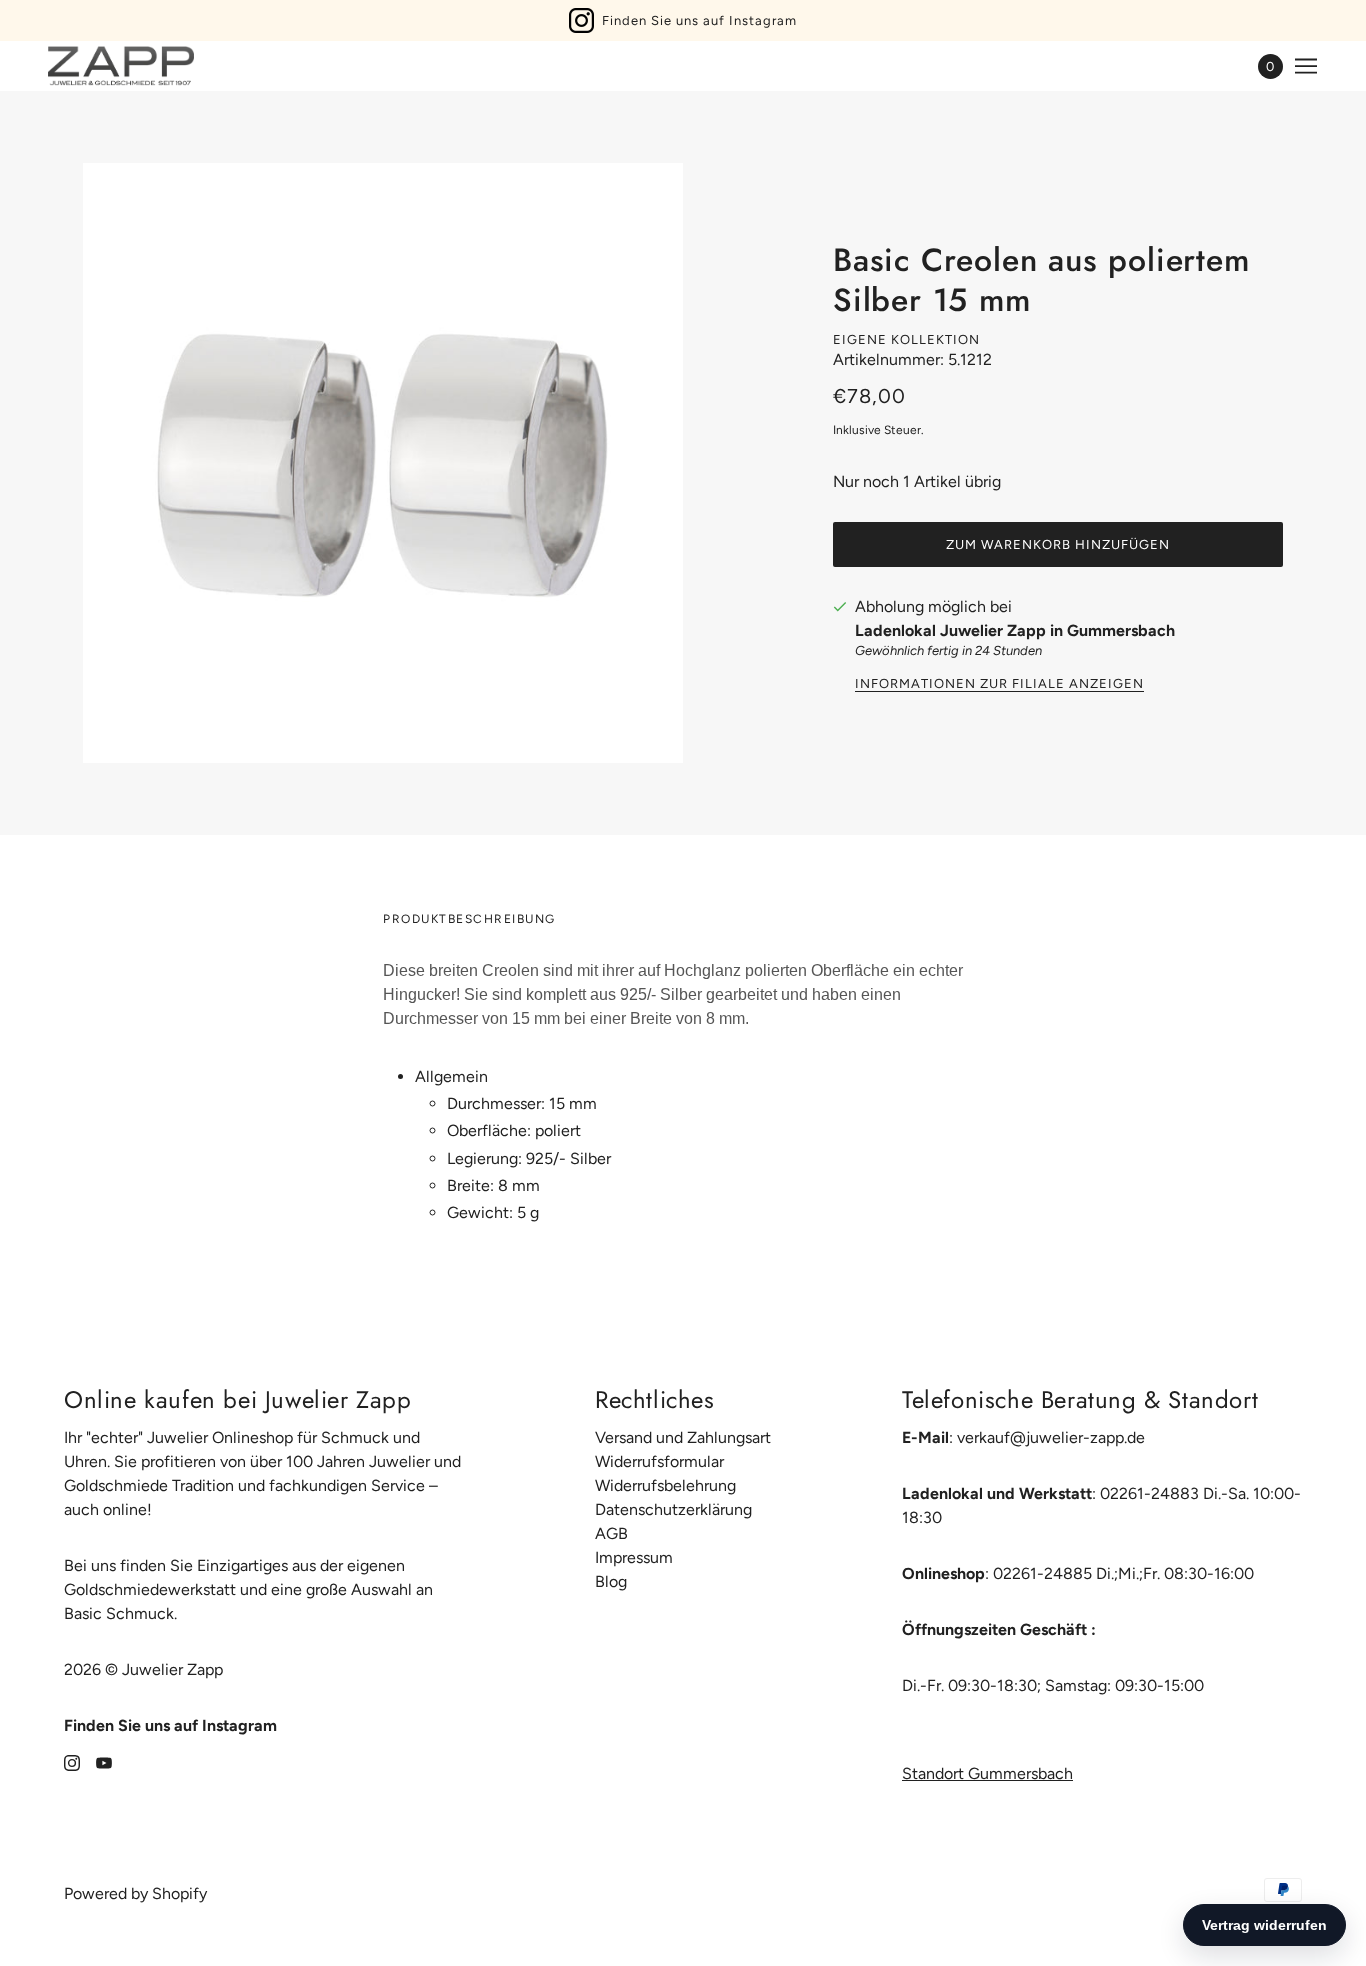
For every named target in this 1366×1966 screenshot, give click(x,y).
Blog (611, 1581)
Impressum (634, 1557)
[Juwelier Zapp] (121, 66)
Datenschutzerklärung (673, 1509)
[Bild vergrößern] (383, 463)
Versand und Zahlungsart (683, 1437)
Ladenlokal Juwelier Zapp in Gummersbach (1015, 630)
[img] (72, 1762)
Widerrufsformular (659, 1461)
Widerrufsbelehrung (665, 1485)
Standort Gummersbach (987, 1773)
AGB (611, 1533)
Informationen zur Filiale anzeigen (999, 684)
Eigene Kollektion (906, 339)
